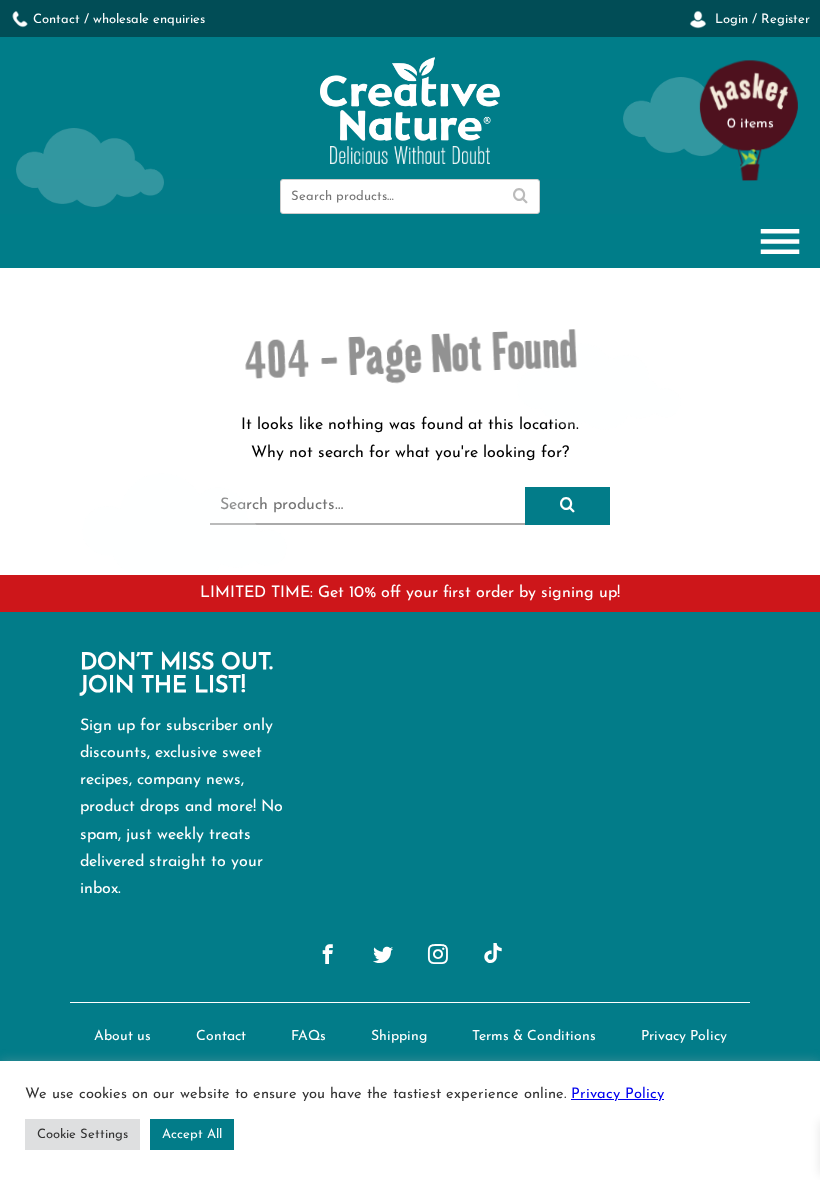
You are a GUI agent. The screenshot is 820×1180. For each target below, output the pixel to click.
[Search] (520, 196)
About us (122, 1036)
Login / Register (760, 19)
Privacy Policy (684, 1036)
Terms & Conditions (534, 1036)
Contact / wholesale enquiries (119, 19)
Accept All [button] (192, 1134)
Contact (221, 1036)
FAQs (308, 1036)
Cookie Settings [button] (82, 1134)
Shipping (399, 1036)
